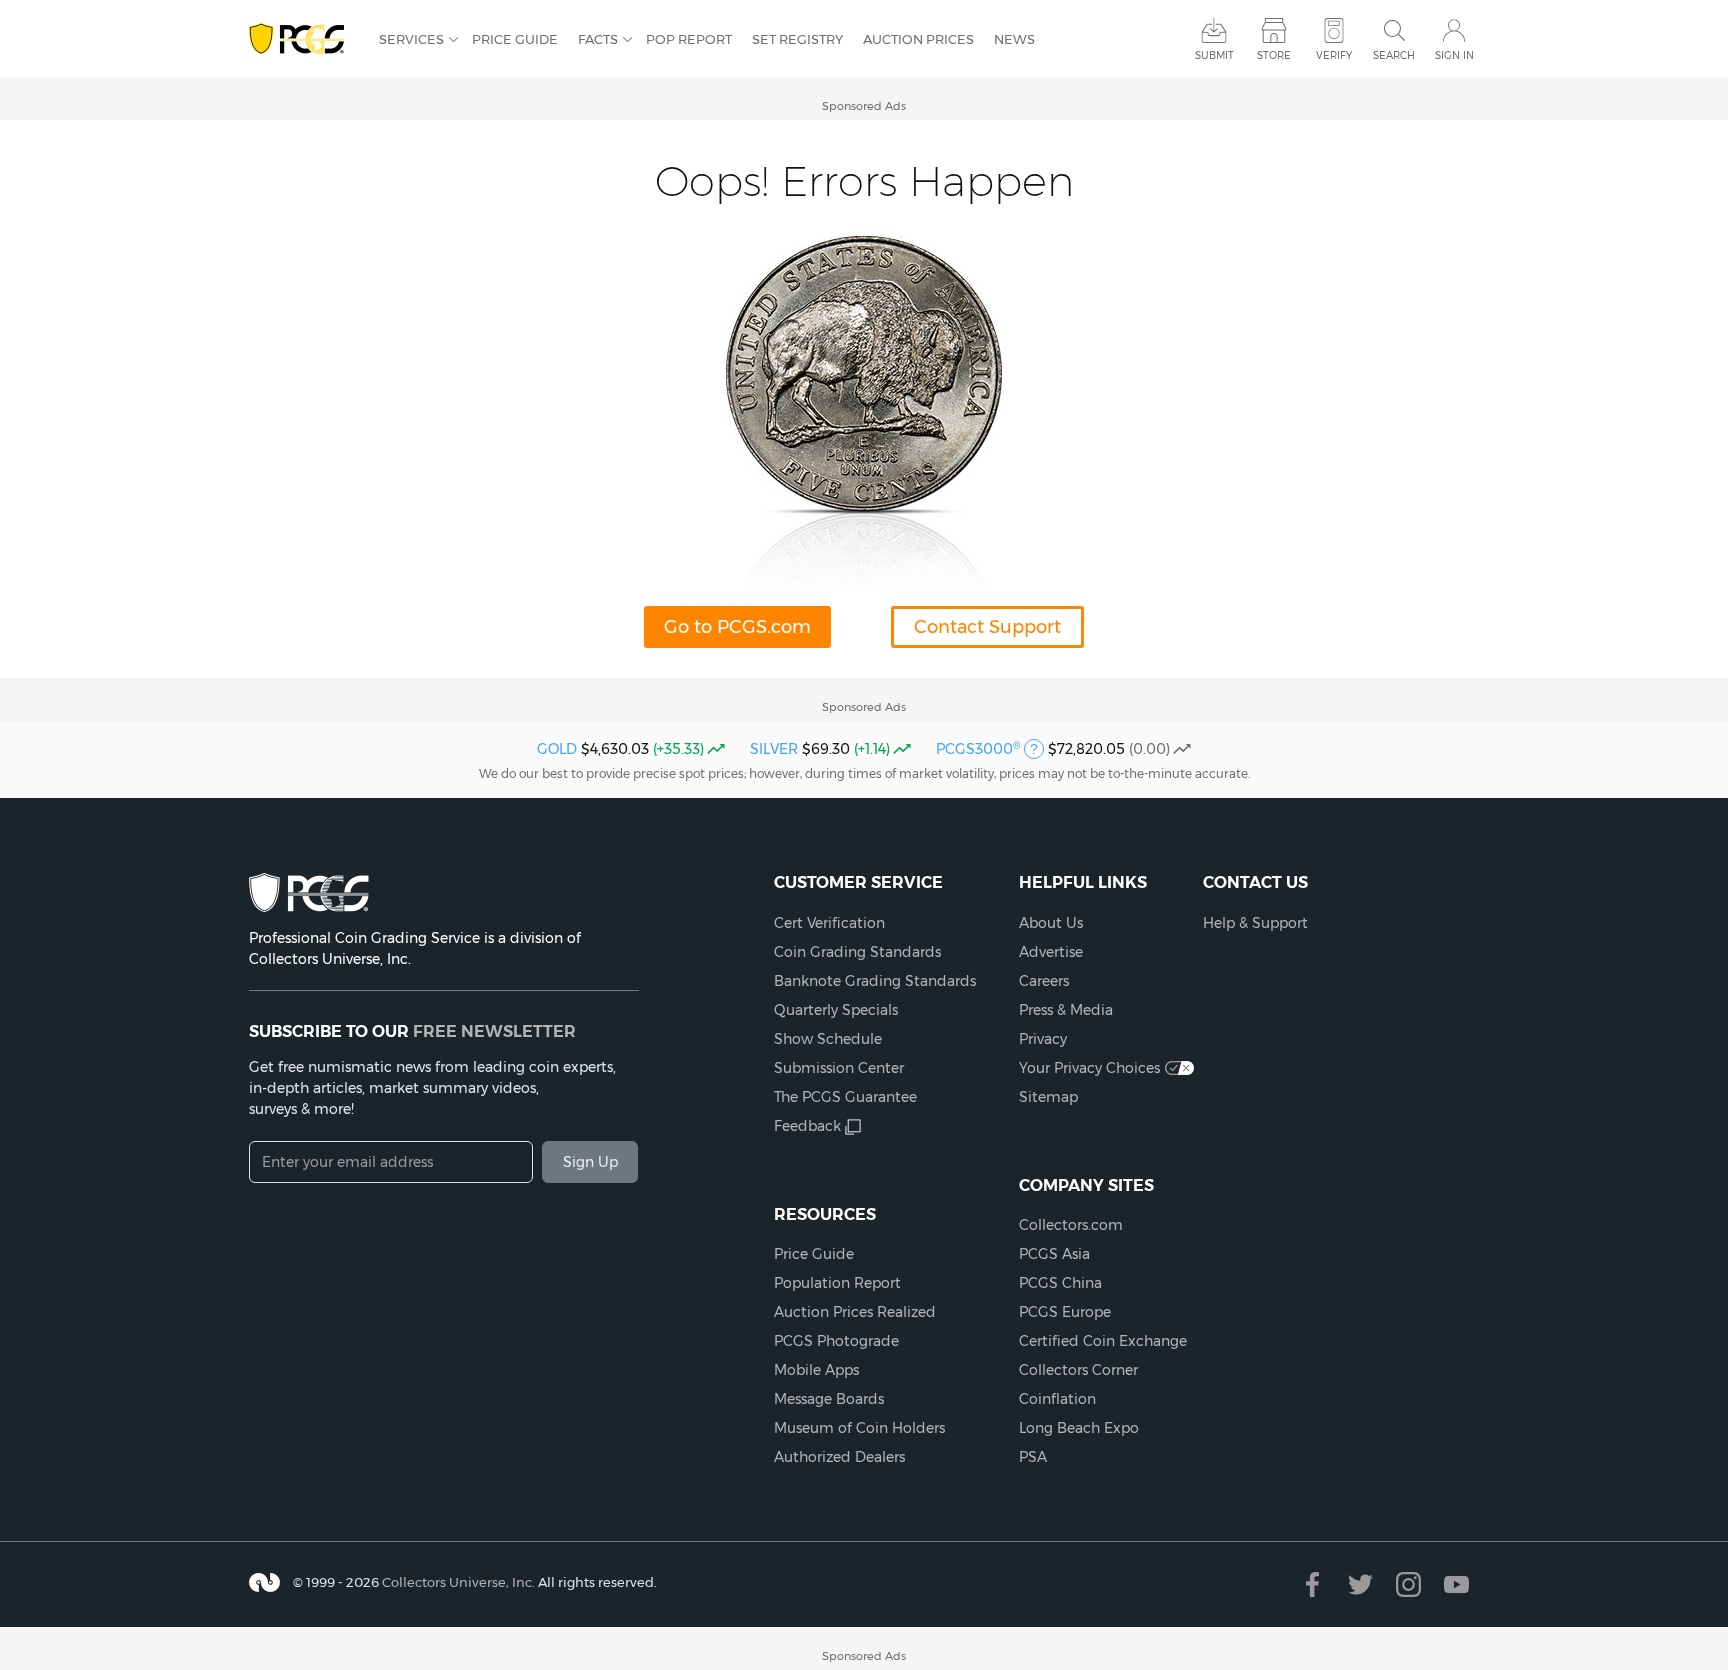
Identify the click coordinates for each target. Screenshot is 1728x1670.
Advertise (1051, 952)
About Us (1051, 923)
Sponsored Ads (864, 106)
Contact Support (987, 627)
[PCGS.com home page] (304, 39)
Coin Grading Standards (857, 952)
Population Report (837, 1283)
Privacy (1043, 1039)
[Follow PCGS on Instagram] (1408, 1584)
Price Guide (515, 39)
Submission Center (839, 1068)
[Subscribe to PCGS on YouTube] (1456, 1584)
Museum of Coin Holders (859, 1428)
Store (1274, 55)
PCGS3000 (978, 749)
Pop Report (689, 39)
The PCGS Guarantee (845, 1097)
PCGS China (1060, 1283)
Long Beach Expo (1079, 1428)
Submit (1214, 55)
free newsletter (494, 1031)
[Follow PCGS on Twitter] (1360, 1584)
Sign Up (590, 1162)
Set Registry (797, 39)
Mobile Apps (816, 1370)
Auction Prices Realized (855, 1312)
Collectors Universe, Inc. (458, 1582)
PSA (1033, 1457)
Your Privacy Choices (1089, 1068)
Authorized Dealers (839, 1457)
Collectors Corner (1078, 1370)
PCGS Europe (1065, 1312)
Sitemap (1048, 1097)
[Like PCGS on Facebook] (1312, 1584)
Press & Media (1066, 1010)
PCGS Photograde (836, 1341)
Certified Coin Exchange (1103, 1341)
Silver (774, 749)
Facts (598, 39)
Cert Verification (829, 923)
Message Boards (829, 1399)
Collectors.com (1071, 1225)
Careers (1044, 981)
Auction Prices (918, 39)
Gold (557, 749)
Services (411, 39)
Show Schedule (828, 1039)
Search (1394, 55)
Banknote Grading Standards (875, 981)
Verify (1334, 55)
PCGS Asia (1054, 1254)
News (1014, 39)
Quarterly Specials (836, 1010)
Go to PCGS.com (737, 627)
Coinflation (1057, 1399)
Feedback (807, 1126)
